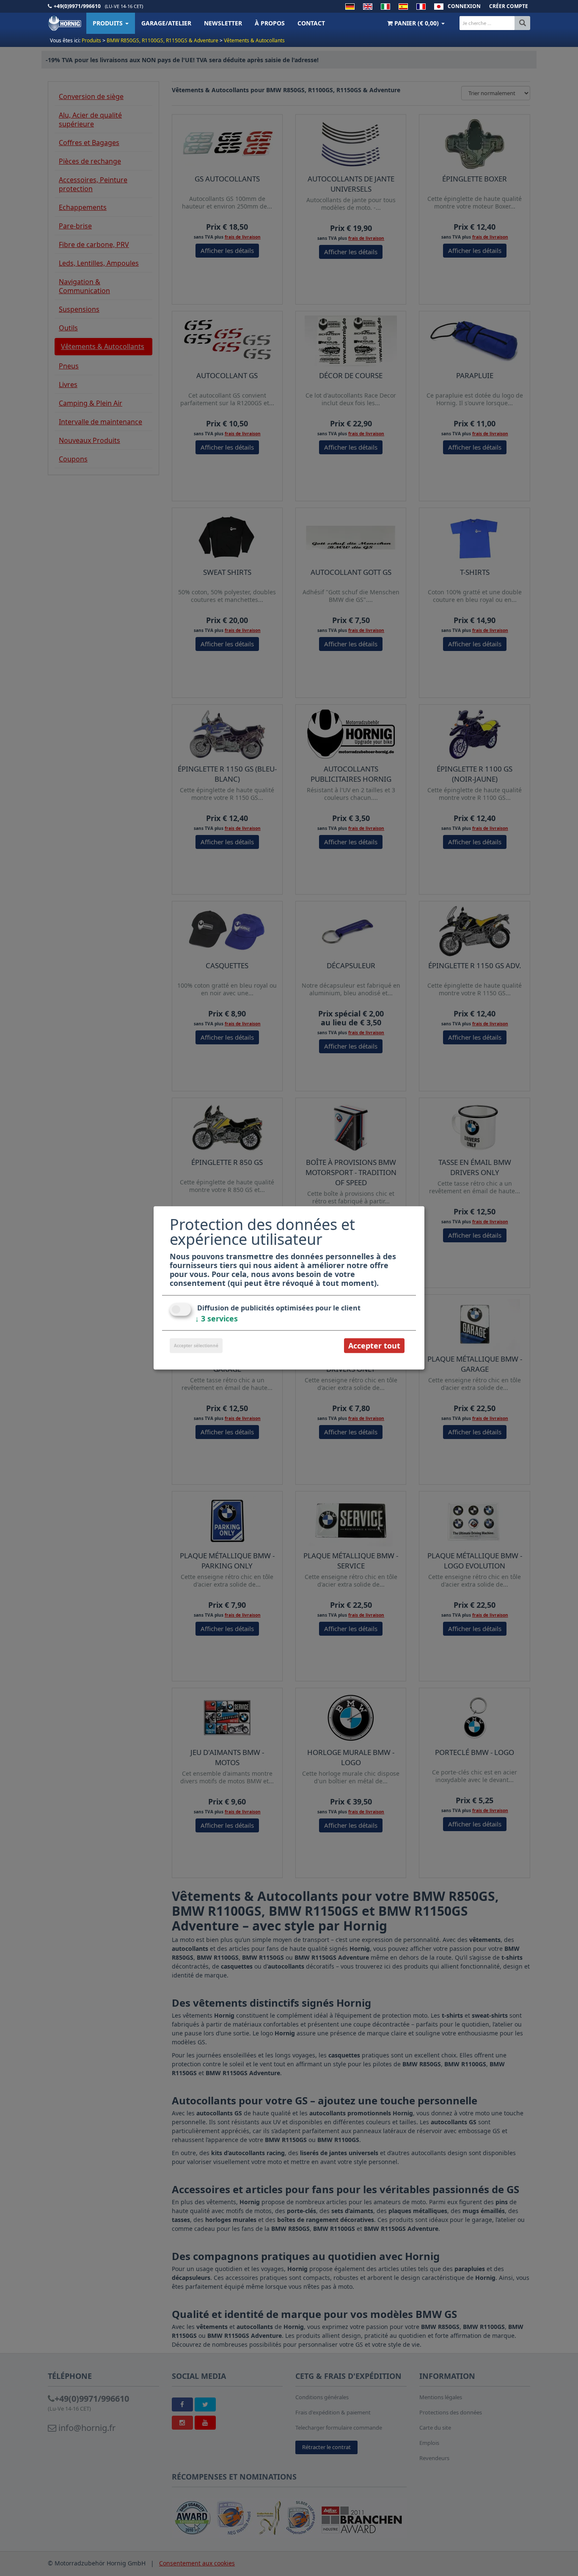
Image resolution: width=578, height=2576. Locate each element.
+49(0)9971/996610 (77, 6)
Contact (311, 23)
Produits (109, 23)
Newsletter (223, 23)
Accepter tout (374, 1346)
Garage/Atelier (166, 23)
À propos (270, 23)
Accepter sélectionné (196, 1346)
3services (216, 1318)
